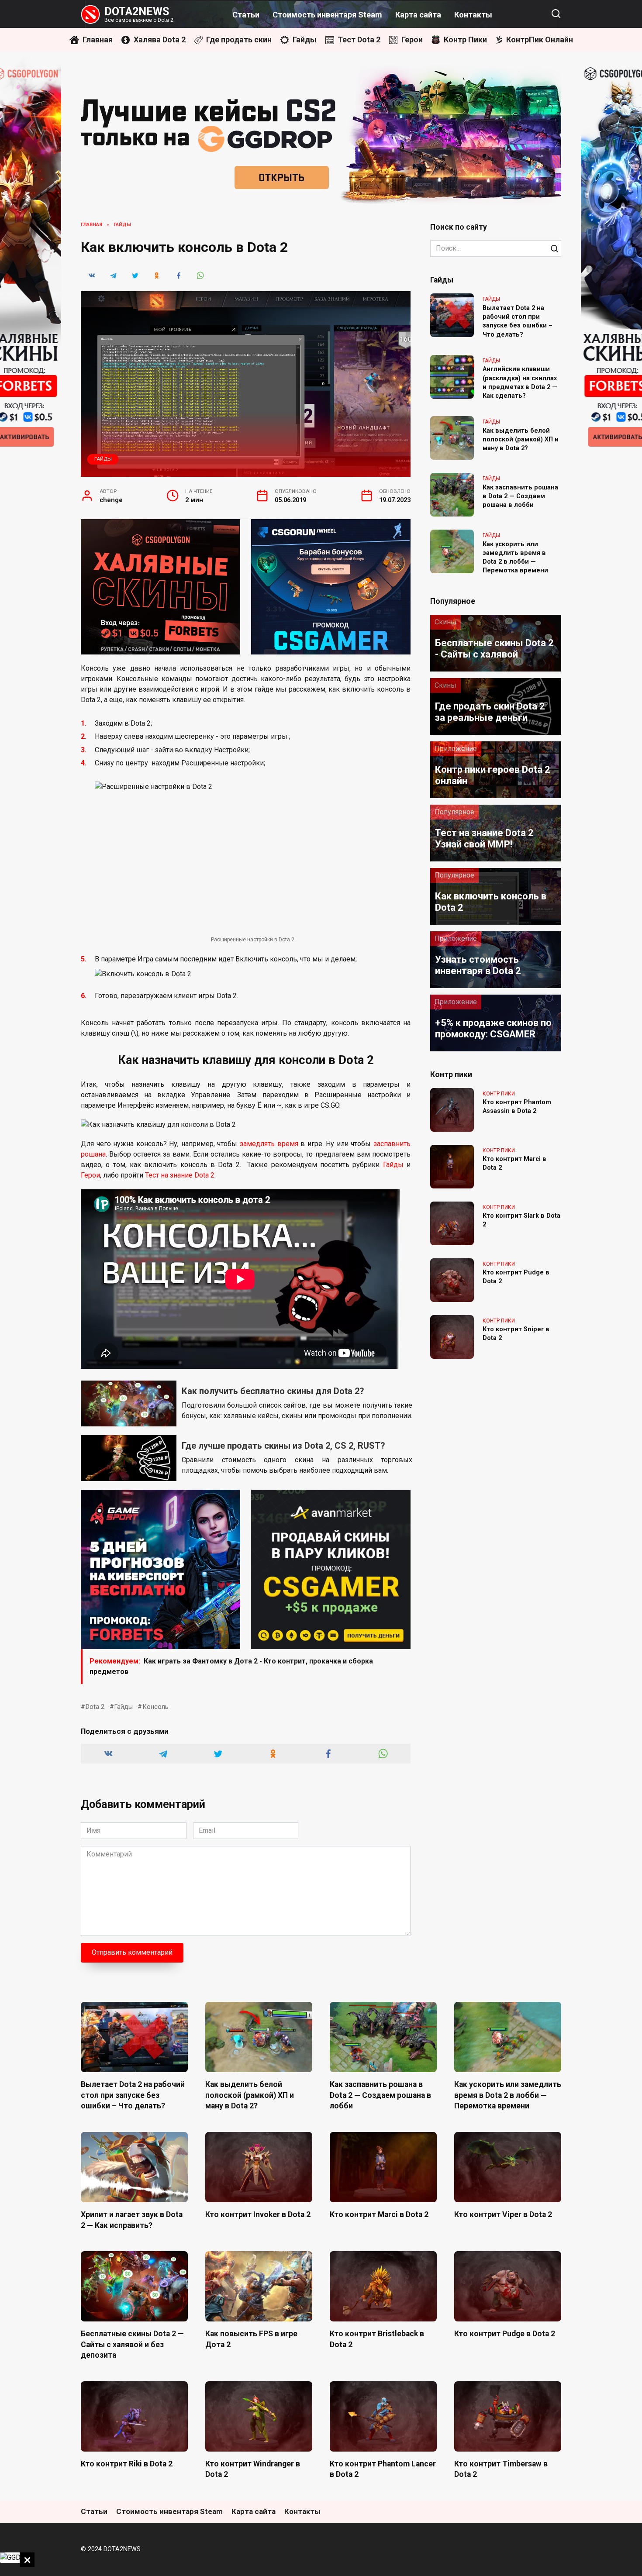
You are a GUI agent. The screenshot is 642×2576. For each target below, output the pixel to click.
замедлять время (269, 1144)
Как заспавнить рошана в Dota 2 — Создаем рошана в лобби (520, 496)
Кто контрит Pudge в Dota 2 (516, 1277)
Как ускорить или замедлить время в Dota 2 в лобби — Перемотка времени (515, 557)
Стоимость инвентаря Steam (327, 15)
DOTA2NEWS (137, 12)
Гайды (103, 459)
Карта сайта (418, 15)
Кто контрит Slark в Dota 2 (521, 1221)
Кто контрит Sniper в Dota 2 (516, 1334)
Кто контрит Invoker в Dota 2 (258, 2214)
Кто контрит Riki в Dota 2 (127, 2464)
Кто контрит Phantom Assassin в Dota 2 (517, 1107)
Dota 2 (95, 1707)
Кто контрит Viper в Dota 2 (503, 2214)
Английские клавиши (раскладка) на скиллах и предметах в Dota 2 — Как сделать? (520, 383)
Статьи (246, 15)
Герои (90, 1175)
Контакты (473, 15)
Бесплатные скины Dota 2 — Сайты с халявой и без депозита (132, 2344)
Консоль (155, 1707)
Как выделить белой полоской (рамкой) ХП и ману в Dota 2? (521, 439)
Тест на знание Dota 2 (180, 1175)
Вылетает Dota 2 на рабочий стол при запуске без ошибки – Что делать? (518, 321)
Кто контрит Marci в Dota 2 (514, 1164)
